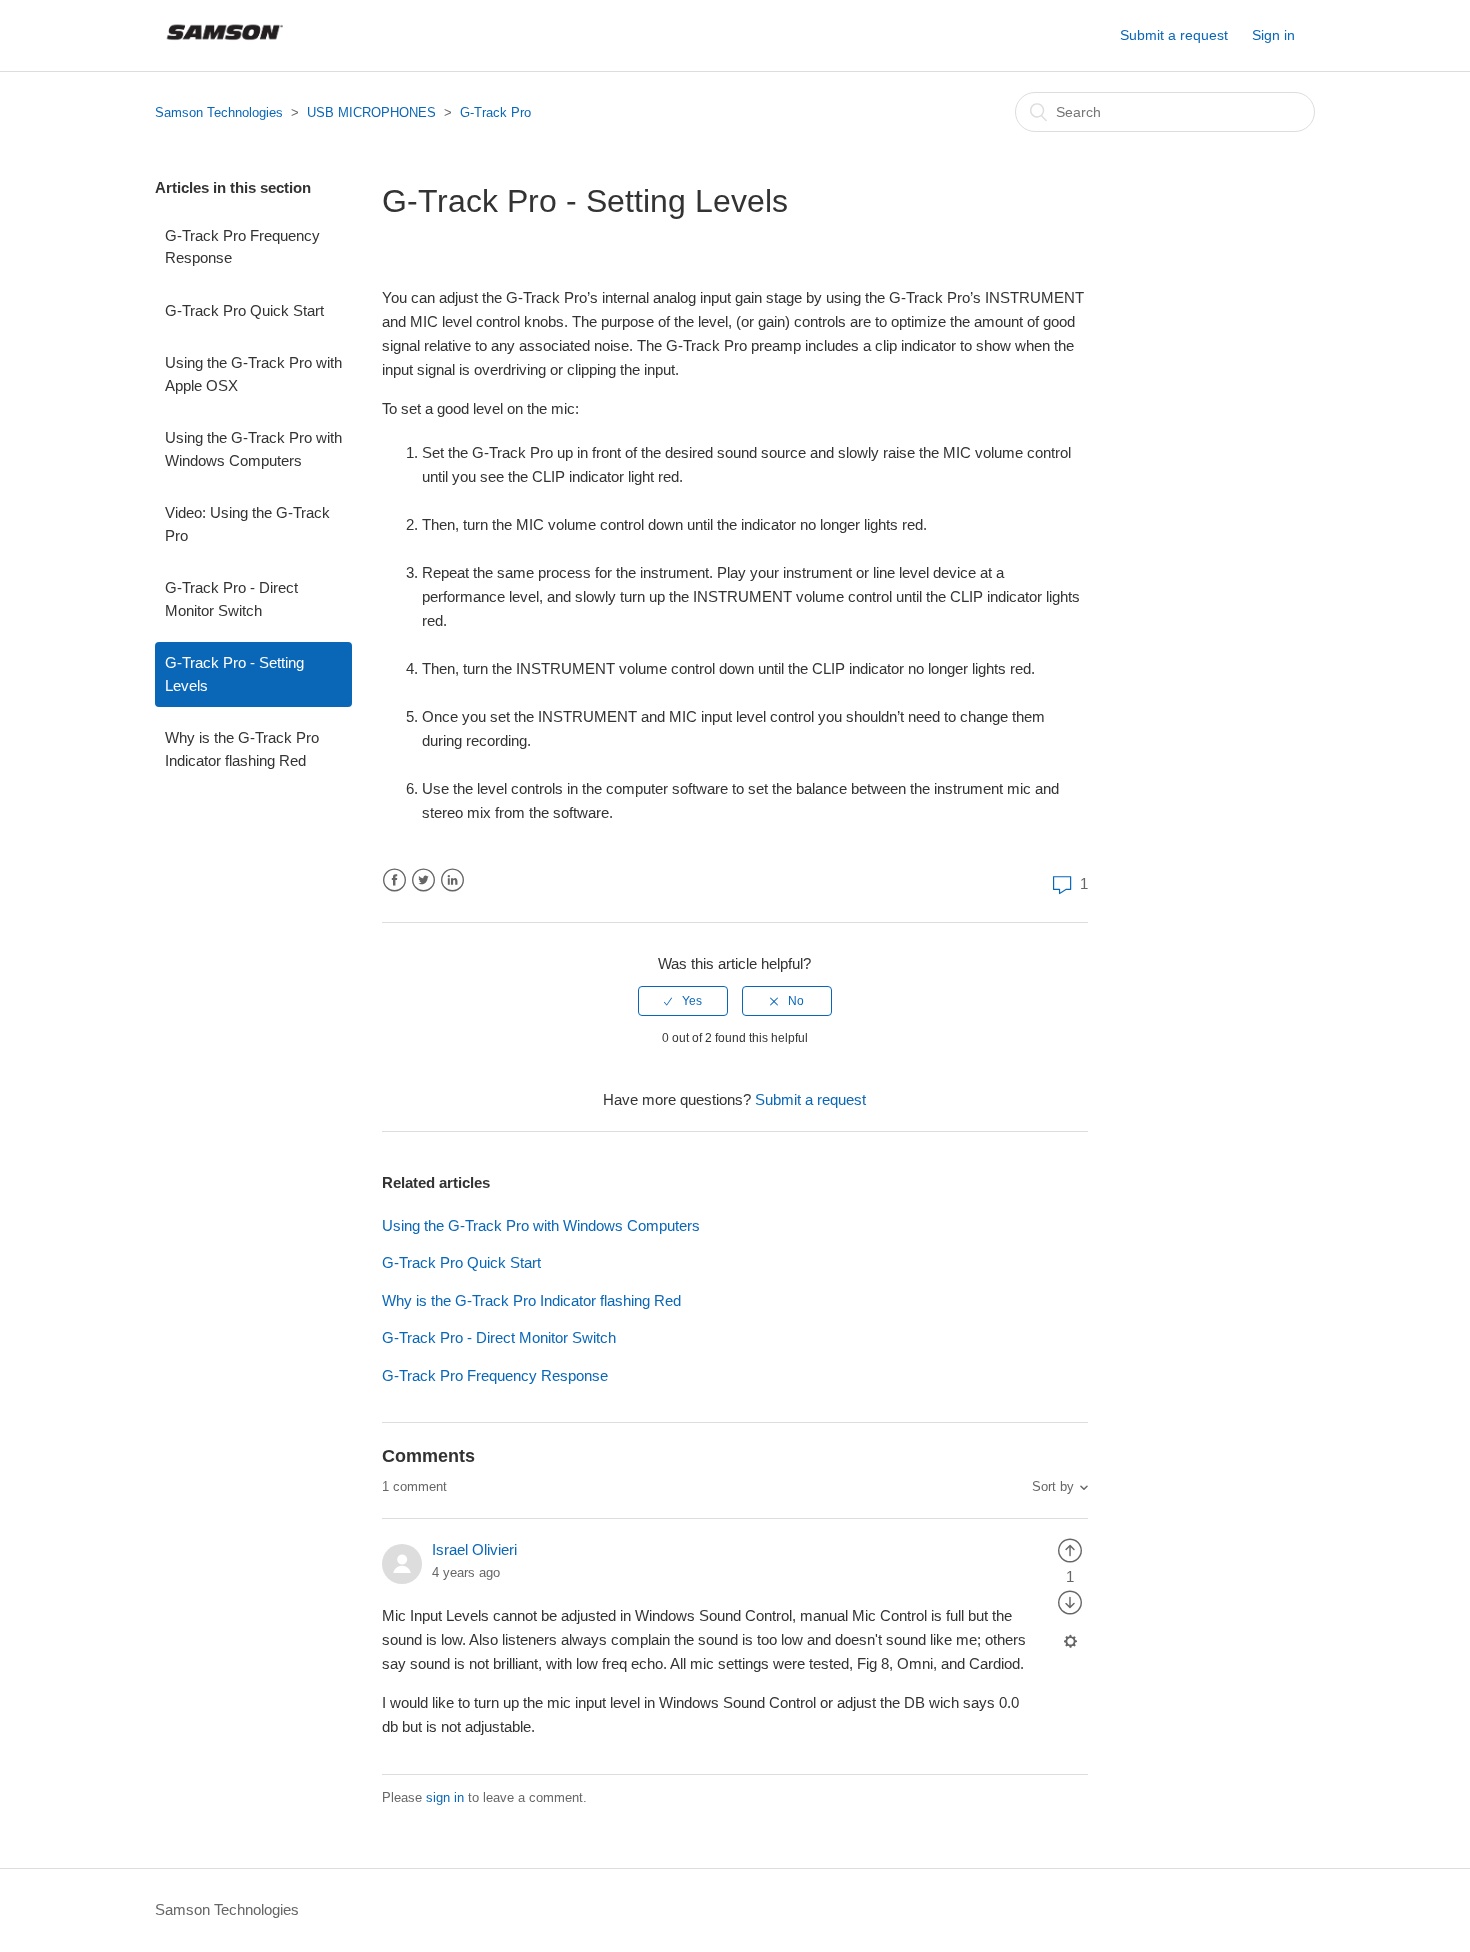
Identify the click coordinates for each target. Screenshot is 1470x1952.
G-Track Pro (495, 112)
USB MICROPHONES (371, 112)
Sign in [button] (1273, 35)
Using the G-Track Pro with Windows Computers (253, 449)
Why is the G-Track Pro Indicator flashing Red (242, 749)
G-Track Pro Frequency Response (242, 247)
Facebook (394, 880)
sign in (445, 1797)
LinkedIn (452, 880)
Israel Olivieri (474, 1549)
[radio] (683, 1001)
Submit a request (1174, 35)
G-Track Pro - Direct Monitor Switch (231, 599)
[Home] (225, 45)
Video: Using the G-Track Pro (247, 524)
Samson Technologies (219, 112)
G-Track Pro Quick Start (244, 310)
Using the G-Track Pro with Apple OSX (253, 374)
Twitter (423, 880)
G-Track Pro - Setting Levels (234, 674)
